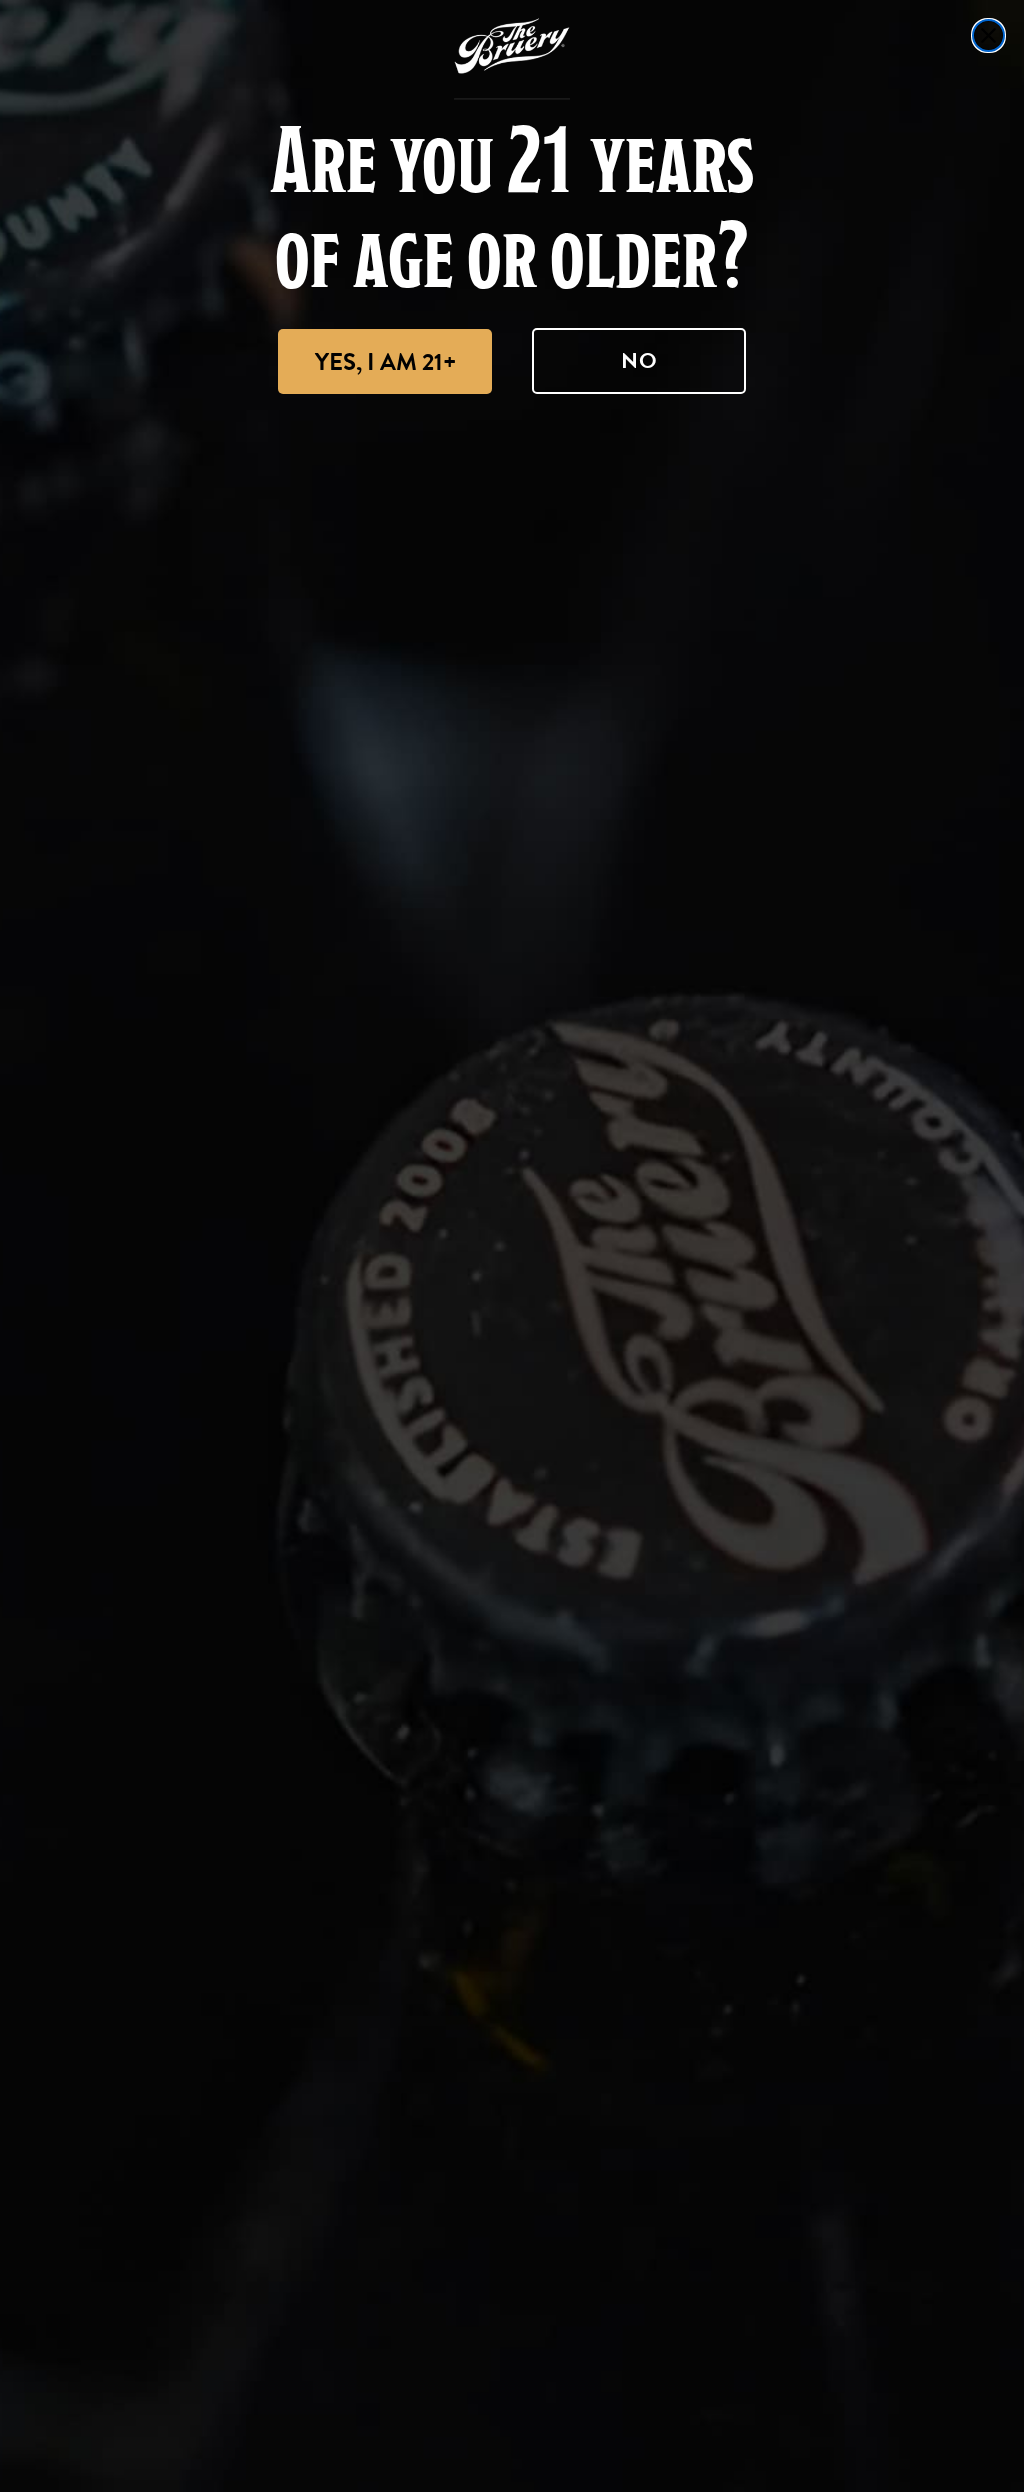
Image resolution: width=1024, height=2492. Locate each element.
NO (639, 360)
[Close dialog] (988, 35)
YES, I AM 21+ (385, 362)
